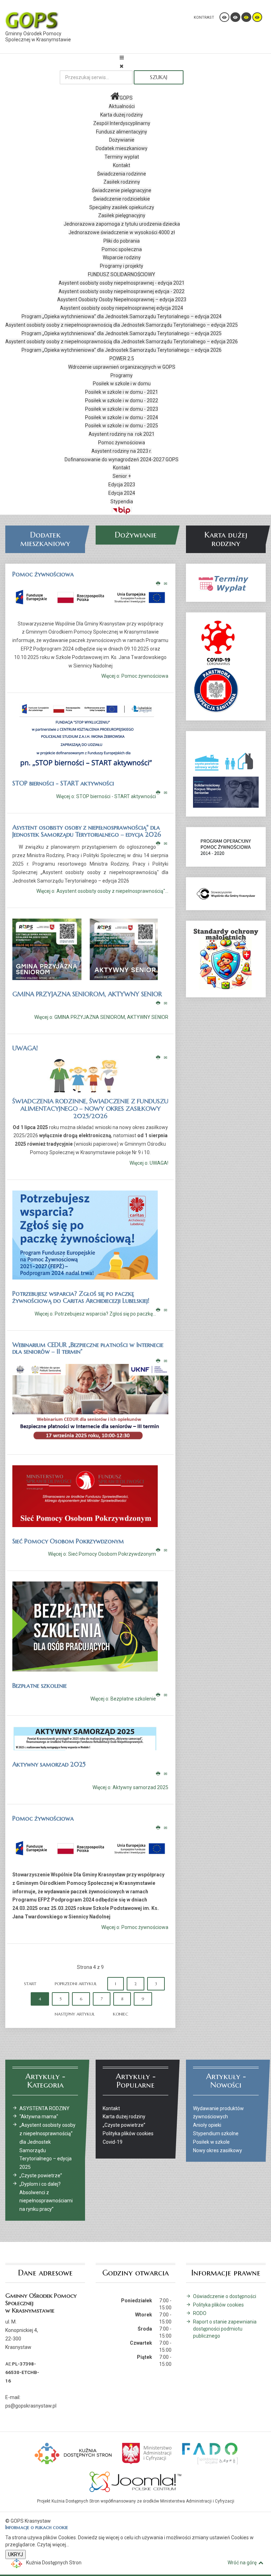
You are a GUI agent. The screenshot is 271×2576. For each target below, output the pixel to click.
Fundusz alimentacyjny (122, 132)
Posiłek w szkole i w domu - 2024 (122, 417)
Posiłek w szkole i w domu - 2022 (122, 400)
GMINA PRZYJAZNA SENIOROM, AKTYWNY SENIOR (87, 994)
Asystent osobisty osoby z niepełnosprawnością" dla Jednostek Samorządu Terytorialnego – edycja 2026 (87, 831)
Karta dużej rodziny (122, 115)
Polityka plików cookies (218, 2305)
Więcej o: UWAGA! (149, 1163)
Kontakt (122, 165)
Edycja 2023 (122, 485)
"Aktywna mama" (39, 2117)
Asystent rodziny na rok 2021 (122, 434)
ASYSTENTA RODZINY (44, 2108)
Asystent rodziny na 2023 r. (122, 451)
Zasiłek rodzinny (122, 182)
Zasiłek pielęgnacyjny (122, 215)
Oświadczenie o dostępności (225, 2296)
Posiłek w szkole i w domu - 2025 (122, 426)
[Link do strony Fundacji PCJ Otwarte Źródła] (136, 2481)
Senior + (122, 476)
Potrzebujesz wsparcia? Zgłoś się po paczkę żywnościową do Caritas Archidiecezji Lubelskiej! (81, 1297)
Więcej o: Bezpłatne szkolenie (123, 1699)
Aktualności (122, 106)
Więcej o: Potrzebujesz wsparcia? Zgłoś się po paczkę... (95, 1314)
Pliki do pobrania (122, 241)
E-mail (166, 584)
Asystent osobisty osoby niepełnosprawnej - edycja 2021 (122, 283)
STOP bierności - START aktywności (63, 783)
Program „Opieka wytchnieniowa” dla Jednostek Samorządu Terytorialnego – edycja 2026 (122, 350)
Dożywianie (122, 140)
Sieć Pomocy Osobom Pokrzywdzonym (68, 1541)
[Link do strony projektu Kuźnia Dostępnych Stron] (73, 2453)
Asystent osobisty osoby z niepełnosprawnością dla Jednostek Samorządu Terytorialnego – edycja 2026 (122, 342)
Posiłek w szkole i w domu (122, 384)
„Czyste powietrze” (41, 2176)
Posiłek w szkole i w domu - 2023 (122, 409)
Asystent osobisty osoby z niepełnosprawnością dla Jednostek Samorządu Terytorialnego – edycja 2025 (122, 325)
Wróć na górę (242, 2563)
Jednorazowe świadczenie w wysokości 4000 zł (122, 232)
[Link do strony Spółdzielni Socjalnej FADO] (209, 2453)
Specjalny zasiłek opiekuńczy (122, 207)
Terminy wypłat (122, 157)
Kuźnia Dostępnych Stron (54, 2563)
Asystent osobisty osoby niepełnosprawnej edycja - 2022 (122, 291)
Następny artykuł (75, 2014)
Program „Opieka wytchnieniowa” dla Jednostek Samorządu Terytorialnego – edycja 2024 (122, 316)
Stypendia (122, 501)
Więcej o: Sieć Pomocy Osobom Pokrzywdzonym (102, 1554)
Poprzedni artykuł (76, 1984)
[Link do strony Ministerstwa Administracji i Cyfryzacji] (147, 2453)
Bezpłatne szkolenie (40, 1685)
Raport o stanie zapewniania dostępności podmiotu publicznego (225, 2329)
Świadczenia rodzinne (122, 174)
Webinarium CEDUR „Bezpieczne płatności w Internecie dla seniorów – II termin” (88, 1348)
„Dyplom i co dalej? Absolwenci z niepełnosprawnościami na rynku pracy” (46, 2197)
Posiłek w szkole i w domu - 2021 (122, 392)
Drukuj (158, 584)
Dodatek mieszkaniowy (122, 148)
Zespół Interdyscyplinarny (122, 123)
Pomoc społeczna (122, 249)
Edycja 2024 (122, 493)
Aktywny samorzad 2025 (49, 1764)
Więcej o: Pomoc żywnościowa (135, 676)
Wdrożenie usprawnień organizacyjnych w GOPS (122, 367)
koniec (121, 2014)
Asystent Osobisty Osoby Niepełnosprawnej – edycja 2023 (122, 299)
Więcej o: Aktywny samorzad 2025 (130, 1788)
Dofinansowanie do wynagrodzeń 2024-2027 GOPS (122, 459)
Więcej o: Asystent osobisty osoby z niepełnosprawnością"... (102, 891)
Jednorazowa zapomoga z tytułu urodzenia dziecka (122, 224)
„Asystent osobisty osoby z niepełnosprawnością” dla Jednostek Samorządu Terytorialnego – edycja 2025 (47, 2146)
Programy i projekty (122, 266)
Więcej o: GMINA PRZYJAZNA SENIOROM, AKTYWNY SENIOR (101, 1017)
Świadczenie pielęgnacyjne (122, 190)
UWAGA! (25, 1048)
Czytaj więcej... (53, 2545)
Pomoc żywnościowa (122, 443)
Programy (122, 375)
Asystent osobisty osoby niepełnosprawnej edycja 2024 (122, 308)
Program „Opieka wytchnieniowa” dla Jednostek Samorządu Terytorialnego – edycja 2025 (122, 333)
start (30, 1984)
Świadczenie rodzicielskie (122, 199)
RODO (200, 2313)
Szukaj (159, 77)
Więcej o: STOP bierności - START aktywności (106, 796)
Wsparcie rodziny (122, 257)
